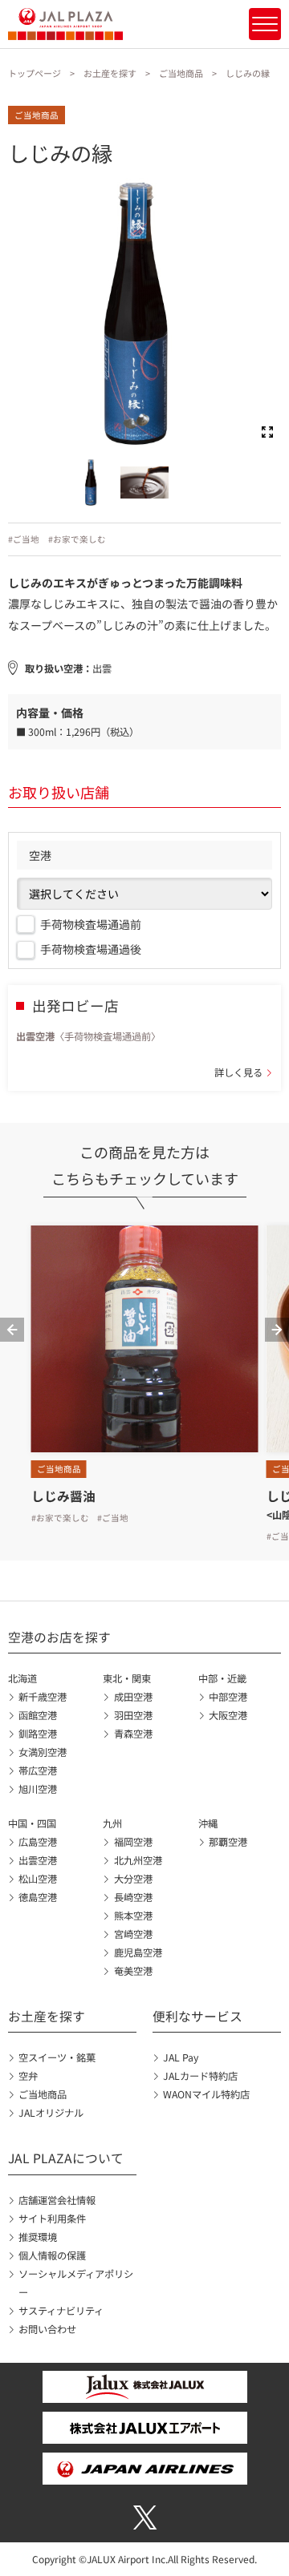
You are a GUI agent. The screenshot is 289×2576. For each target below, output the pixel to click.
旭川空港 (38, 1789)
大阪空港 (228, 1715)
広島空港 (38, 1842)
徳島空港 (38, 1897)
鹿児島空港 (138, 1952)
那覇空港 (228, 1842)
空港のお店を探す (59, 1637)
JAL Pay (181, 2057)
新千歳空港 (43, 1697)
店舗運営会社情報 (57, 2200)
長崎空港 (133, 1897)
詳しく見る (238, 1072)
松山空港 (38, 1879)
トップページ (35, 73)
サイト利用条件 (52, 2219)
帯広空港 (38, 1770)
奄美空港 (133, 1971)
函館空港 (38, 1715)
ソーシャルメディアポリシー (76, 2283)
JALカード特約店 (200, 2076)
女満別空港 (43, 1752)
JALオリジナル (51, 2113)
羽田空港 (133, 1715)
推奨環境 (38, 2237)
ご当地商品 (181, 73)
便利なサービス (197, 2016)
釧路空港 (38, 1734)
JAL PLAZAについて (66, 2158)
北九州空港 (138, 1860)
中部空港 (228, 1697)
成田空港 (133, 1697)
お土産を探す (110, 73)
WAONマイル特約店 (206, 2094)
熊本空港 (133, 1916)
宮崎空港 (133, 1934)
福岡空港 (133, 1842)
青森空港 (133, 1734)
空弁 (28, 2076)
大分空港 (133, 1879)
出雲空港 (38, 1860)
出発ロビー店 (75, 1005)
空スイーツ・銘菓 (57, 2057)
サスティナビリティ (61, 2311)
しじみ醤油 (63, 1496)
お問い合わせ (47, 2329)
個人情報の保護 (52, 2255)
